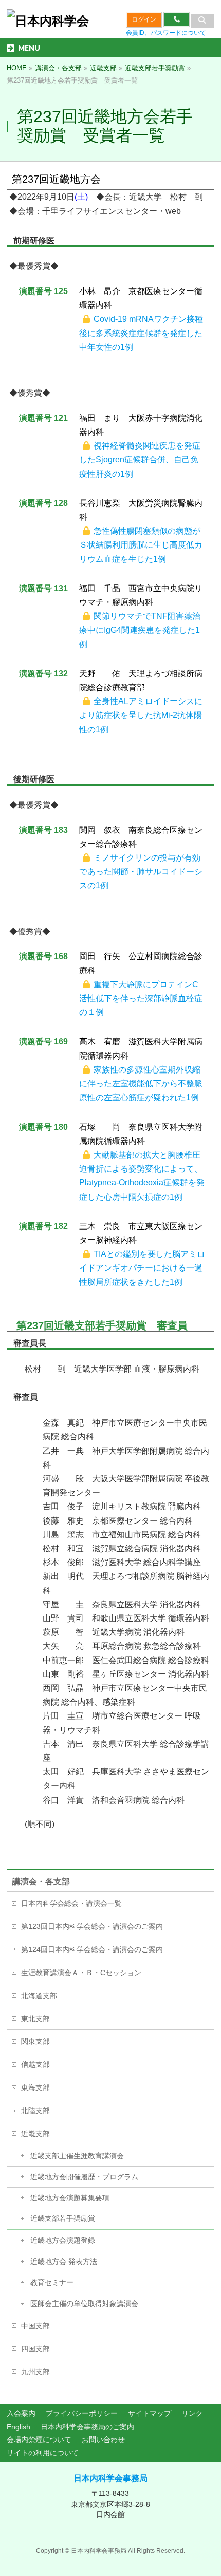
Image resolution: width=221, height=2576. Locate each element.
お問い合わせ (103, 2440)
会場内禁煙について (39, 2440)
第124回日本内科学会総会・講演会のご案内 (92, 1949)
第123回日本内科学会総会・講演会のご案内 (92, 1926)
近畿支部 (35, 2134)
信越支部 (35, 2064)
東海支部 (35, 2087)
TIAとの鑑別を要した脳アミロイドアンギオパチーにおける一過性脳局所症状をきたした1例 (142, 1268)
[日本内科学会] (48, 21)
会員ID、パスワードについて (166, 33)
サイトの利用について (43, 2453)
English (19, 2427)
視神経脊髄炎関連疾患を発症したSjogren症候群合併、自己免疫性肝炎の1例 (140, 460)
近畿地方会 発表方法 (64, 2261)
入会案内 (21, 2413)
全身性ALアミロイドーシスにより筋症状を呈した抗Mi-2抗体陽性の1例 (141, 715)
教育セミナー (52, 2282)
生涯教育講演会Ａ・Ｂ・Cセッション (81, 1973)
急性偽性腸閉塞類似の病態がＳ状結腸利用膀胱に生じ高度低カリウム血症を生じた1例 (141, 545)
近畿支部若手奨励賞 (63, 2218)
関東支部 (35, 2041)
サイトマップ (150, 2413)
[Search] (203, 21)
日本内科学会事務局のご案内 (87, 2427)
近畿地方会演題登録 (63, 2240)
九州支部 (35, 2372)
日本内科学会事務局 (110, 2478)
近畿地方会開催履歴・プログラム (84, 2177)
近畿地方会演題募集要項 (70, 2198)
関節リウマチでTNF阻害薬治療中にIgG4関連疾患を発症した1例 (140, 630)
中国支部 (35, 2326)
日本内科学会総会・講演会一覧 (71, 1903)
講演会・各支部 (41, 1881)
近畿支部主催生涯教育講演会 (77, 2156)
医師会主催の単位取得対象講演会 (84, 2304)
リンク (192, 2413)
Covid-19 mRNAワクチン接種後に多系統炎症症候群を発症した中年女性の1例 (141, 333)
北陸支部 (35, 2111)
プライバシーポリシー (82, 2413)
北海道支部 (39, 1996)
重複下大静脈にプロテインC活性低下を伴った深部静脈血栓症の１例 (141, 998)
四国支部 (35, 2349)
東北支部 (35, 2019)
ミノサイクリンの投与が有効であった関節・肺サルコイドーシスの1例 (141, 872)
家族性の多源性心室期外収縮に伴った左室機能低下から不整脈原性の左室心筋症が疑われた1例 (141, 1084)
